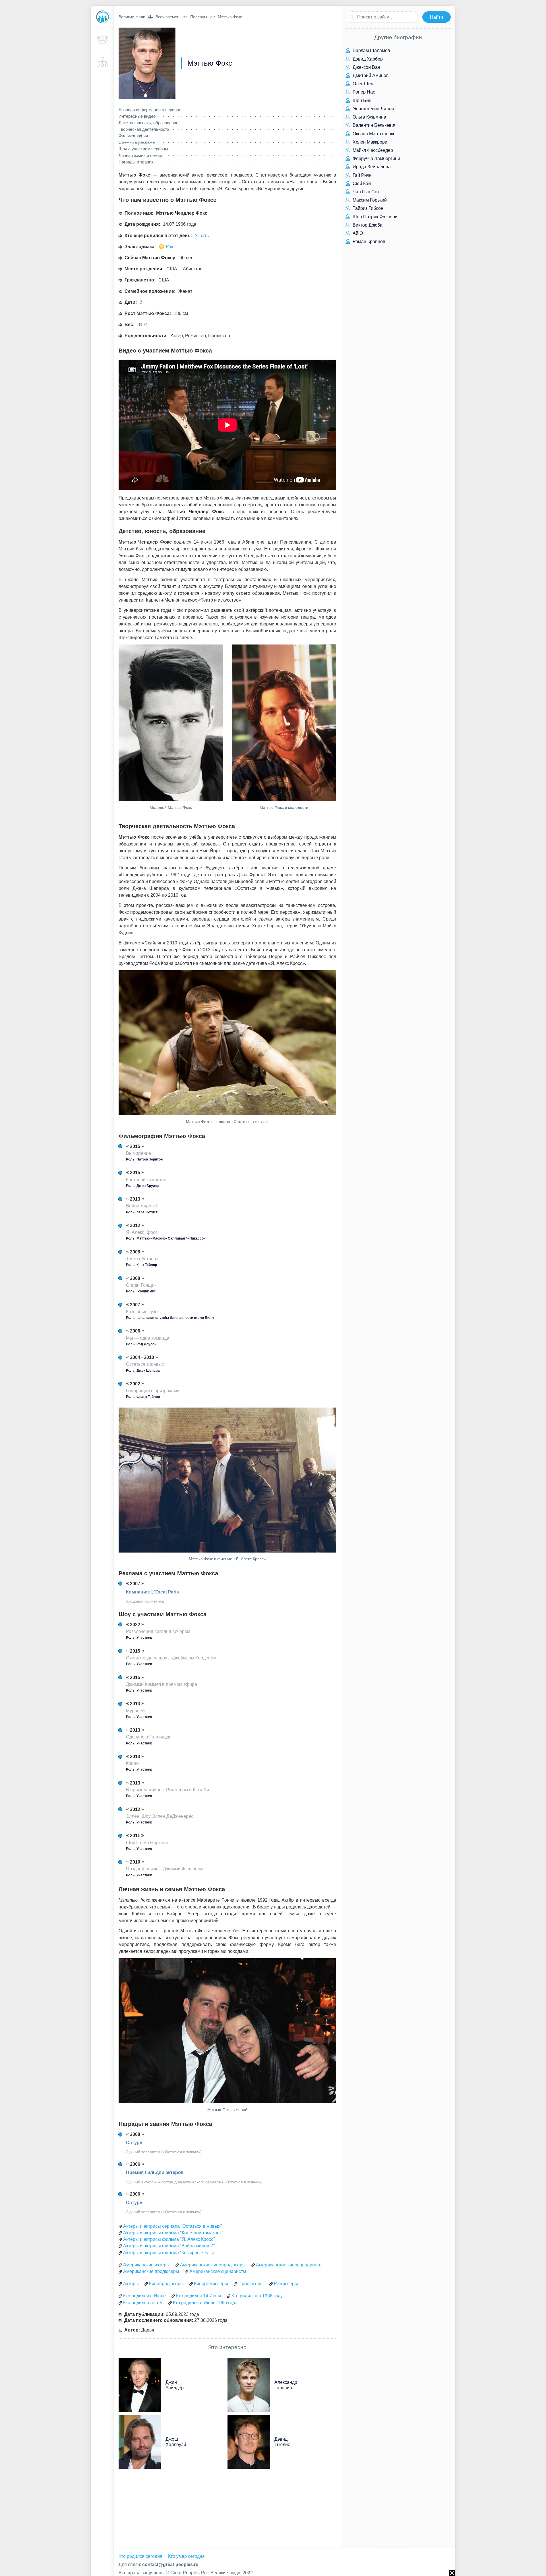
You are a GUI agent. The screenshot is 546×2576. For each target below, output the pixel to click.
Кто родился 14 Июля (199, 2296)
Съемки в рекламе (137, 142)
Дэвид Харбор (367, 59)
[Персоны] (102, 40)
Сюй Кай (361, 184)
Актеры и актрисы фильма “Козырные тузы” (169, 2253)
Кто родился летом (143, 2303)
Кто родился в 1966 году (257, 2296)
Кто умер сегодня (186, 2556)
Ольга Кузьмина (369, 117)
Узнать (202, 236)
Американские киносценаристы (289, 2265)
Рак (169, 247)
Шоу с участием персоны (143, 149)
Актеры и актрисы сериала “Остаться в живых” (172, 2226)
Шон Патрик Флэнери (375, 217)
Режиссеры (286, 2284)
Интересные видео (137, 116)
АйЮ (357, 233)
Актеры (131, 2284)
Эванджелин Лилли (373, 109)
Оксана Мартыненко (374, 134)
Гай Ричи (362, 175)
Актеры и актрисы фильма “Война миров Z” (169, 2246)
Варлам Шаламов (371, 50)
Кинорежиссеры (211, 2284)
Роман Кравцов (368, 242)
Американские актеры (146, 2265)
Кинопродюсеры (166, 2284)
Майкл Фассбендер (372, 150)
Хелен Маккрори (369, 142)
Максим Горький (369, 200)
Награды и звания (136, 162)
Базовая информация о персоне (150, 110)
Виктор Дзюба (367, 225)
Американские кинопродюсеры (213, 2265)
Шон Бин (361, 100)
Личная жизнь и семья (140, 155)
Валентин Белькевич (374, 125)
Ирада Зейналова (371, 167)
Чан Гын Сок (365, 192)
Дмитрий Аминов (370, 75)
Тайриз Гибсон (367, 208)
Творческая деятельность (144, 129)
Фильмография (133, 136)
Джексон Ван (366, 67)
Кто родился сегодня (140, 2556)
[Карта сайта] (102, 63)
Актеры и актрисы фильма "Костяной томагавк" (173, 2233)
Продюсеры (251, 2284)
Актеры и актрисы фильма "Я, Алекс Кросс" (169, 2239)
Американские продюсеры (151, 2271)
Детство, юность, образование (148, 123)
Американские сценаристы (218, 2271)
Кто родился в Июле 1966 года (205, 2303)
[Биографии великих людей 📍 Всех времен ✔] (102, 17)
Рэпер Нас (363, 92)
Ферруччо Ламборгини (376, 158)
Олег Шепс (364, 84)
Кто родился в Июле (144, 2296)
